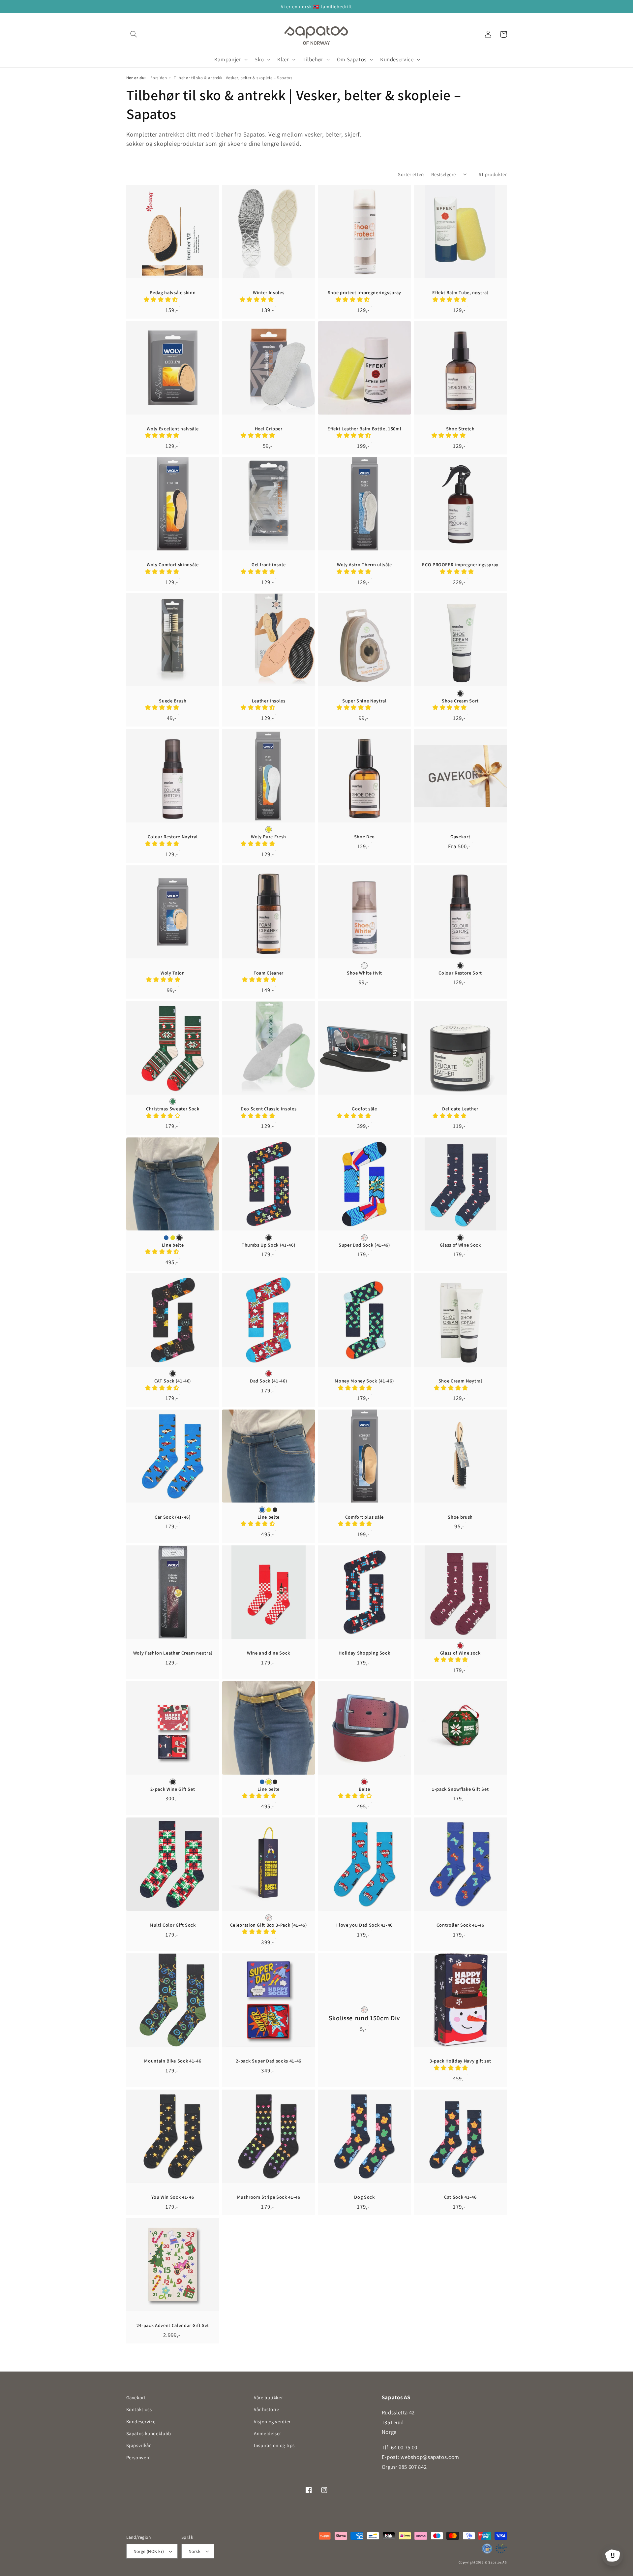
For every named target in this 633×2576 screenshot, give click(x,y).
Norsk (195, 2551)
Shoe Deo (364, 837)
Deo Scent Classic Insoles (269, 1109)
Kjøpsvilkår (139, 2445)
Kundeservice (141, 2421)
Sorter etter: (411, 174)
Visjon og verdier (272, 2421)
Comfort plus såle (364, 1517)
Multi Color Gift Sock (173, 1925)
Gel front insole (269, 565)
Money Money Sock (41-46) (364, 1381)
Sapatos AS (497, 2562)
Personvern (139, 2457)
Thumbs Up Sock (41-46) (269, 1245)
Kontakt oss (139, 2409)
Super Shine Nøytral (364, 701)
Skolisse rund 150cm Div (364, 2018)
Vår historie (267, 2409)
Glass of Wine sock (460, 1653)
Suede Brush (173, 701)
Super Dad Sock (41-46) (364, 1245)
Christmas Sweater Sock (173, 1109)
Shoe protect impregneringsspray (364, 293)
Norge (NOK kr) (149, 2551)
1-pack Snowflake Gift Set (460, 1789)
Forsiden (159, 78)
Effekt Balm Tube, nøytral (460, 293)
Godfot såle (364, 1109)
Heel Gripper (269, 429)
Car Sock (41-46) (173, 1517)
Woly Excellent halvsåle (173, 429)
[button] (134, 34)
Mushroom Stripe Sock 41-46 (269, 2197)
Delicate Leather (460, 1109)
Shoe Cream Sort (460, 701)
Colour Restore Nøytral (173, 837)
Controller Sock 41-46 (460, 1925)
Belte (364, 1789)
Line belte (173, 1245)
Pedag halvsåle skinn (173, 293)
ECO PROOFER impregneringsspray (460, 565)
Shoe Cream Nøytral (460, 1381)
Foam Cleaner (269, 973)
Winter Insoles (269, 293)
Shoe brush (460, 1517)
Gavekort (460, 837)
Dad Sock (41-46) (269, 1381)
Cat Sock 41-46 (460, 2197)
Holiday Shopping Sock (364, 1653)
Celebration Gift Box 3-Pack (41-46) (269, 1925)
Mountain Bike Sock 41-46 (173, 2061)
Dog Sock (364, 2197)
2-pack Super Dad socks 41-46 (268, 2061)
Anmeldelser (268, 2433)
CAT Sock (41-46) (173, 1381)
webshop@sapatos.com (430, 2457)
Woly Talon (173, 973)
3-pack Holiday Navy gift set (460, 2061)
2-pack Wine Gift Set (173, 1789)
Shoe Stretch (460, 429)
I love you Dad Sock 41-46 (365, 1925)
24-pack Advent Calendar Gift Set (173, 2325)
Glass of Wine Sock (460, 1245)
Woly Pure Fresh (269, 837)
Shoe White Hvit (364, 973)
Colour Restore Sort (460, 973)
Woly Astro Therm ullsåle (364, 565)
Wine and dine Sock (269, 1653)
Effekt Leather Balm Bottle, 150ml (364, 429)
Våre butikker (268, 2397)
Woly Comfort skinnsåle (173, 565)
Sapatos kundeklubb (149, 2433)
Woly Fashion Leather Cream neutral (173, 1653)
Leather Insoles (269, 701)
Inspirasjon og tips (274, 2445)
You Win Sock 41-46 (173, 2197)
